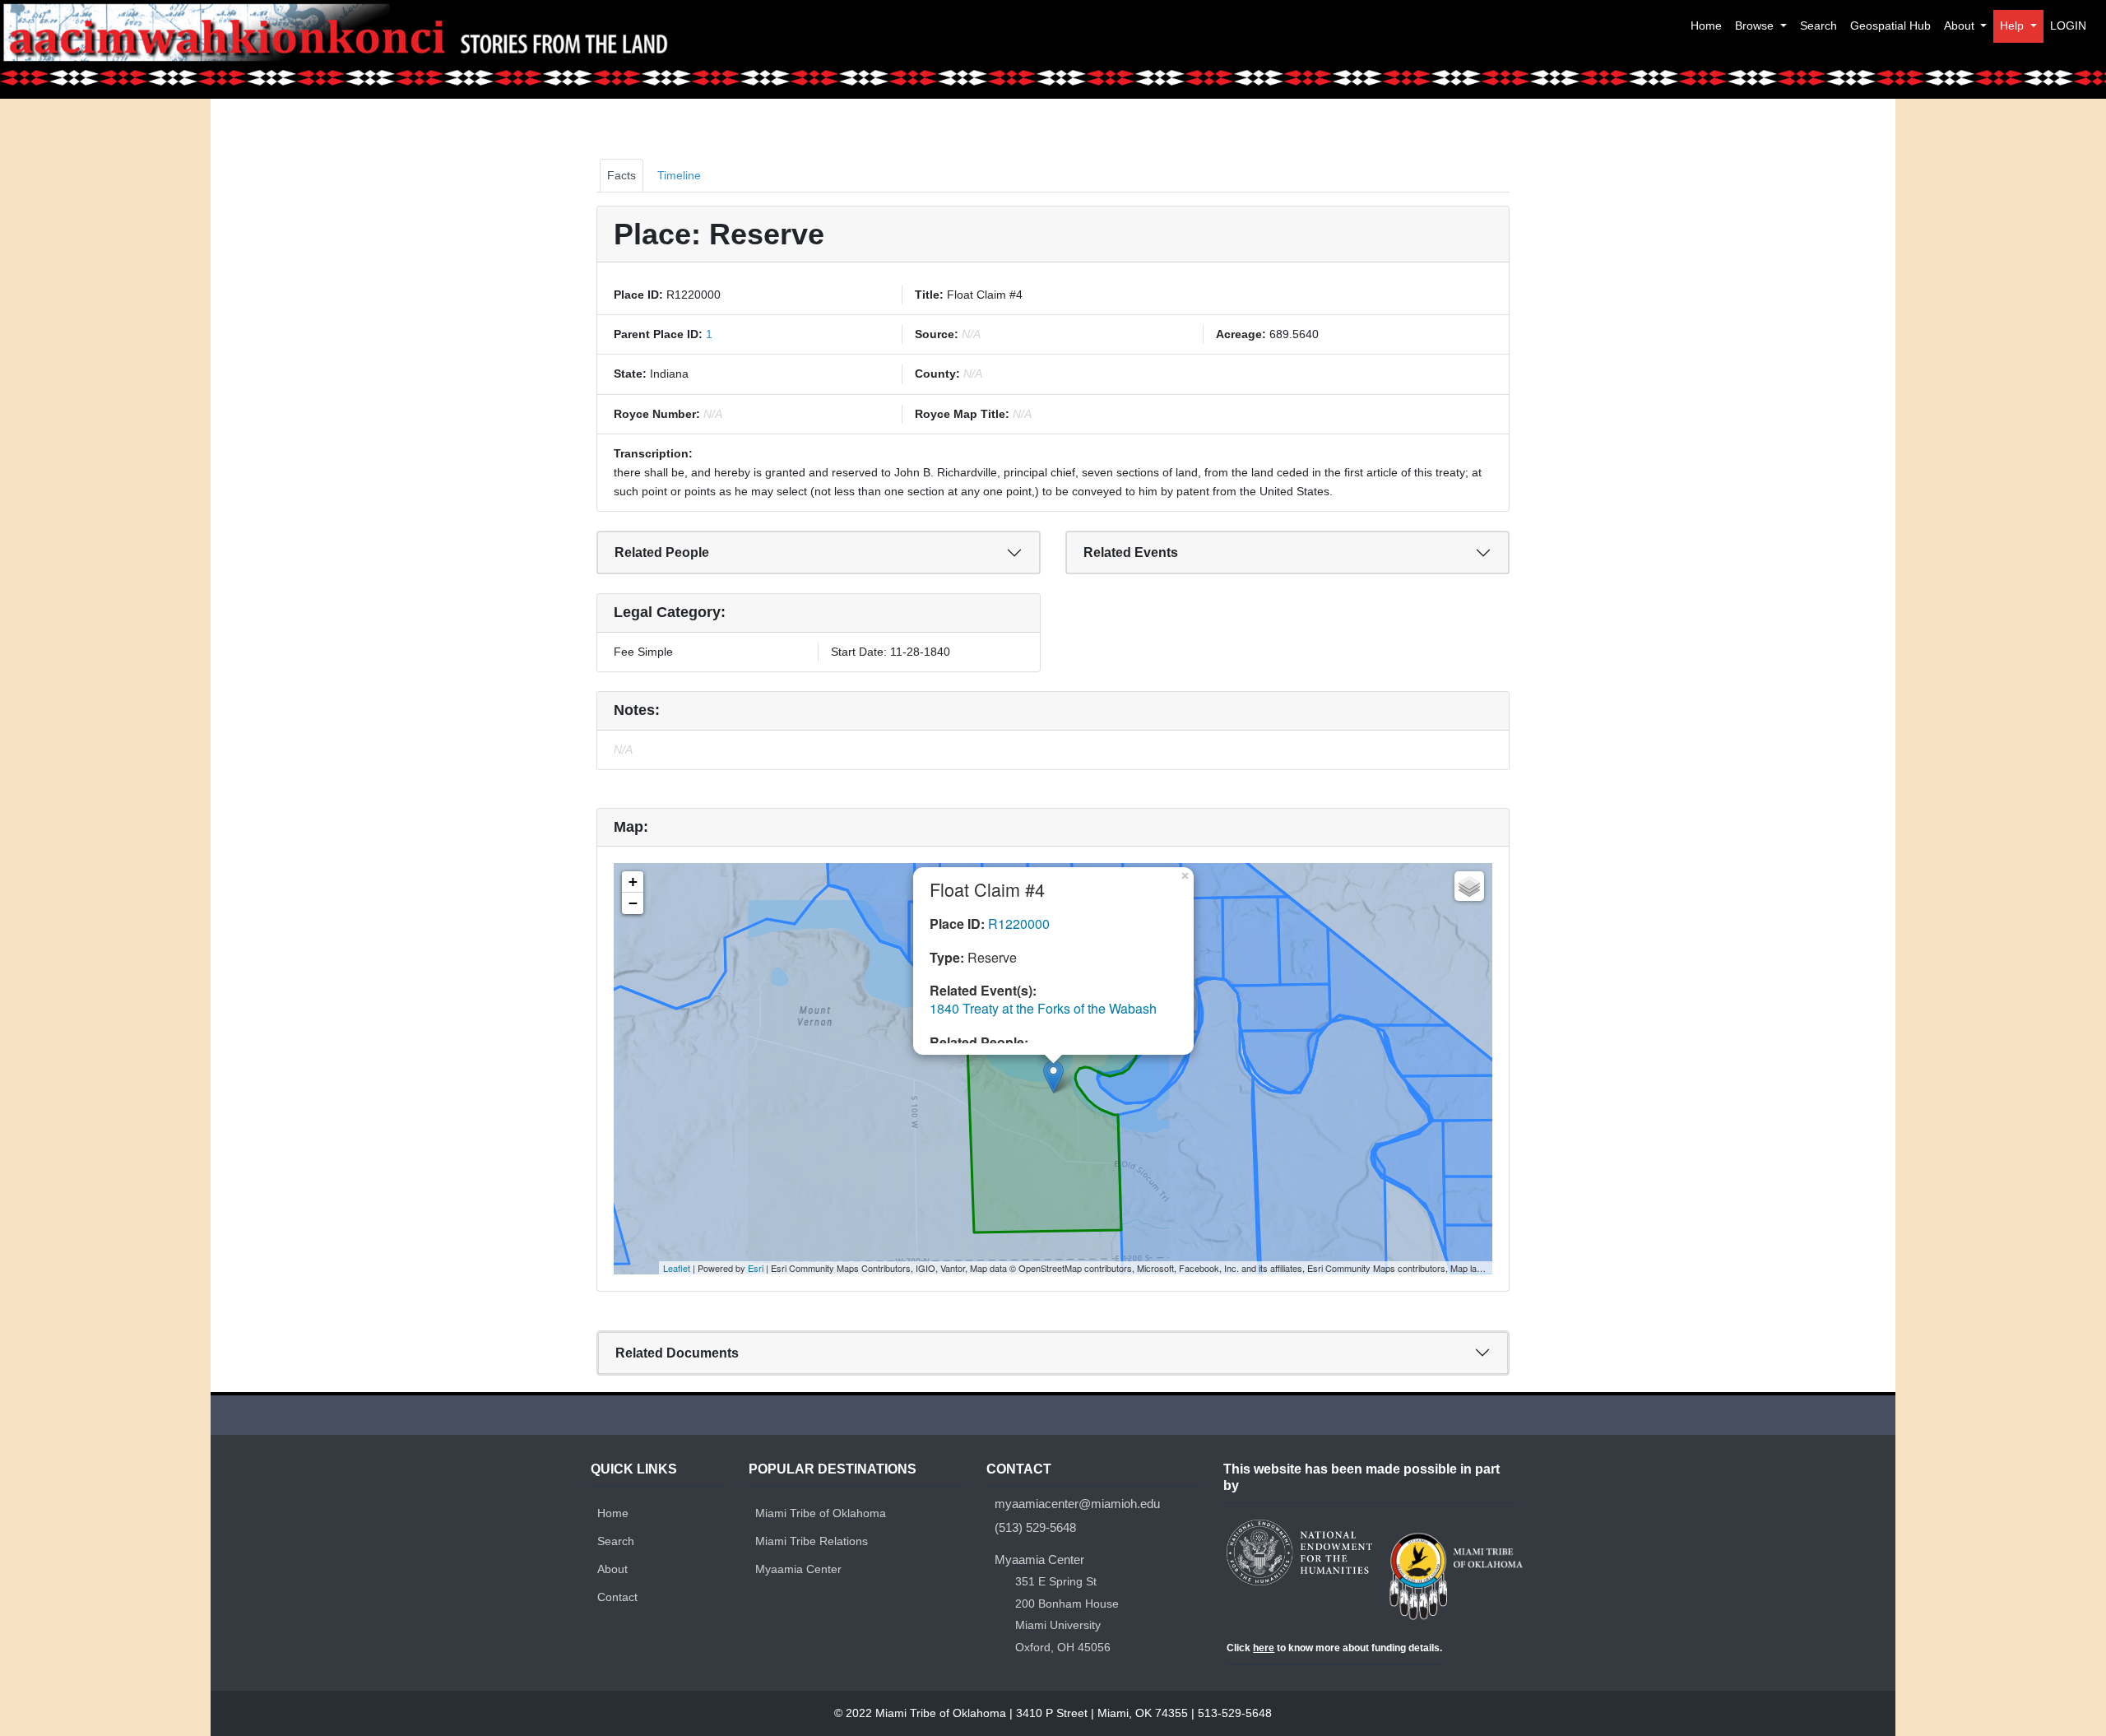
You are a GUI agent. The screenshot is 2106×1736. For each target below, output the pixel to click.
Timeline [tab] (679, 175)
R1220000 (1019, 924)
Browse (1756, 26)
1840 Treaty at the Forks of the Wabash (1043, 1008)
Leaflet (677, 1268)
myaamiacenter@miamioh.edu (1077, 1504)
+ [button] (633, 882)
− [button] (633, 903)
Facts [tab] (622, 175)
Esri (756, 1268)
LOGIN (2068, 26)
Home (1706, 26)
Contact (617, 1597)
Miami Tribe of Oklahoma (821, 1513)
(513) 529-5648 (1035, 1527)
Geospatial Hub (1890, 26)
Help (2013, 26)
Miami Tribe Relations (812, 1541)
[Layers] (1469, 886)
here (1264, 1648)
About (1961, 26)
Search (1818, 26)
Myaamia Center (798, 1569)
